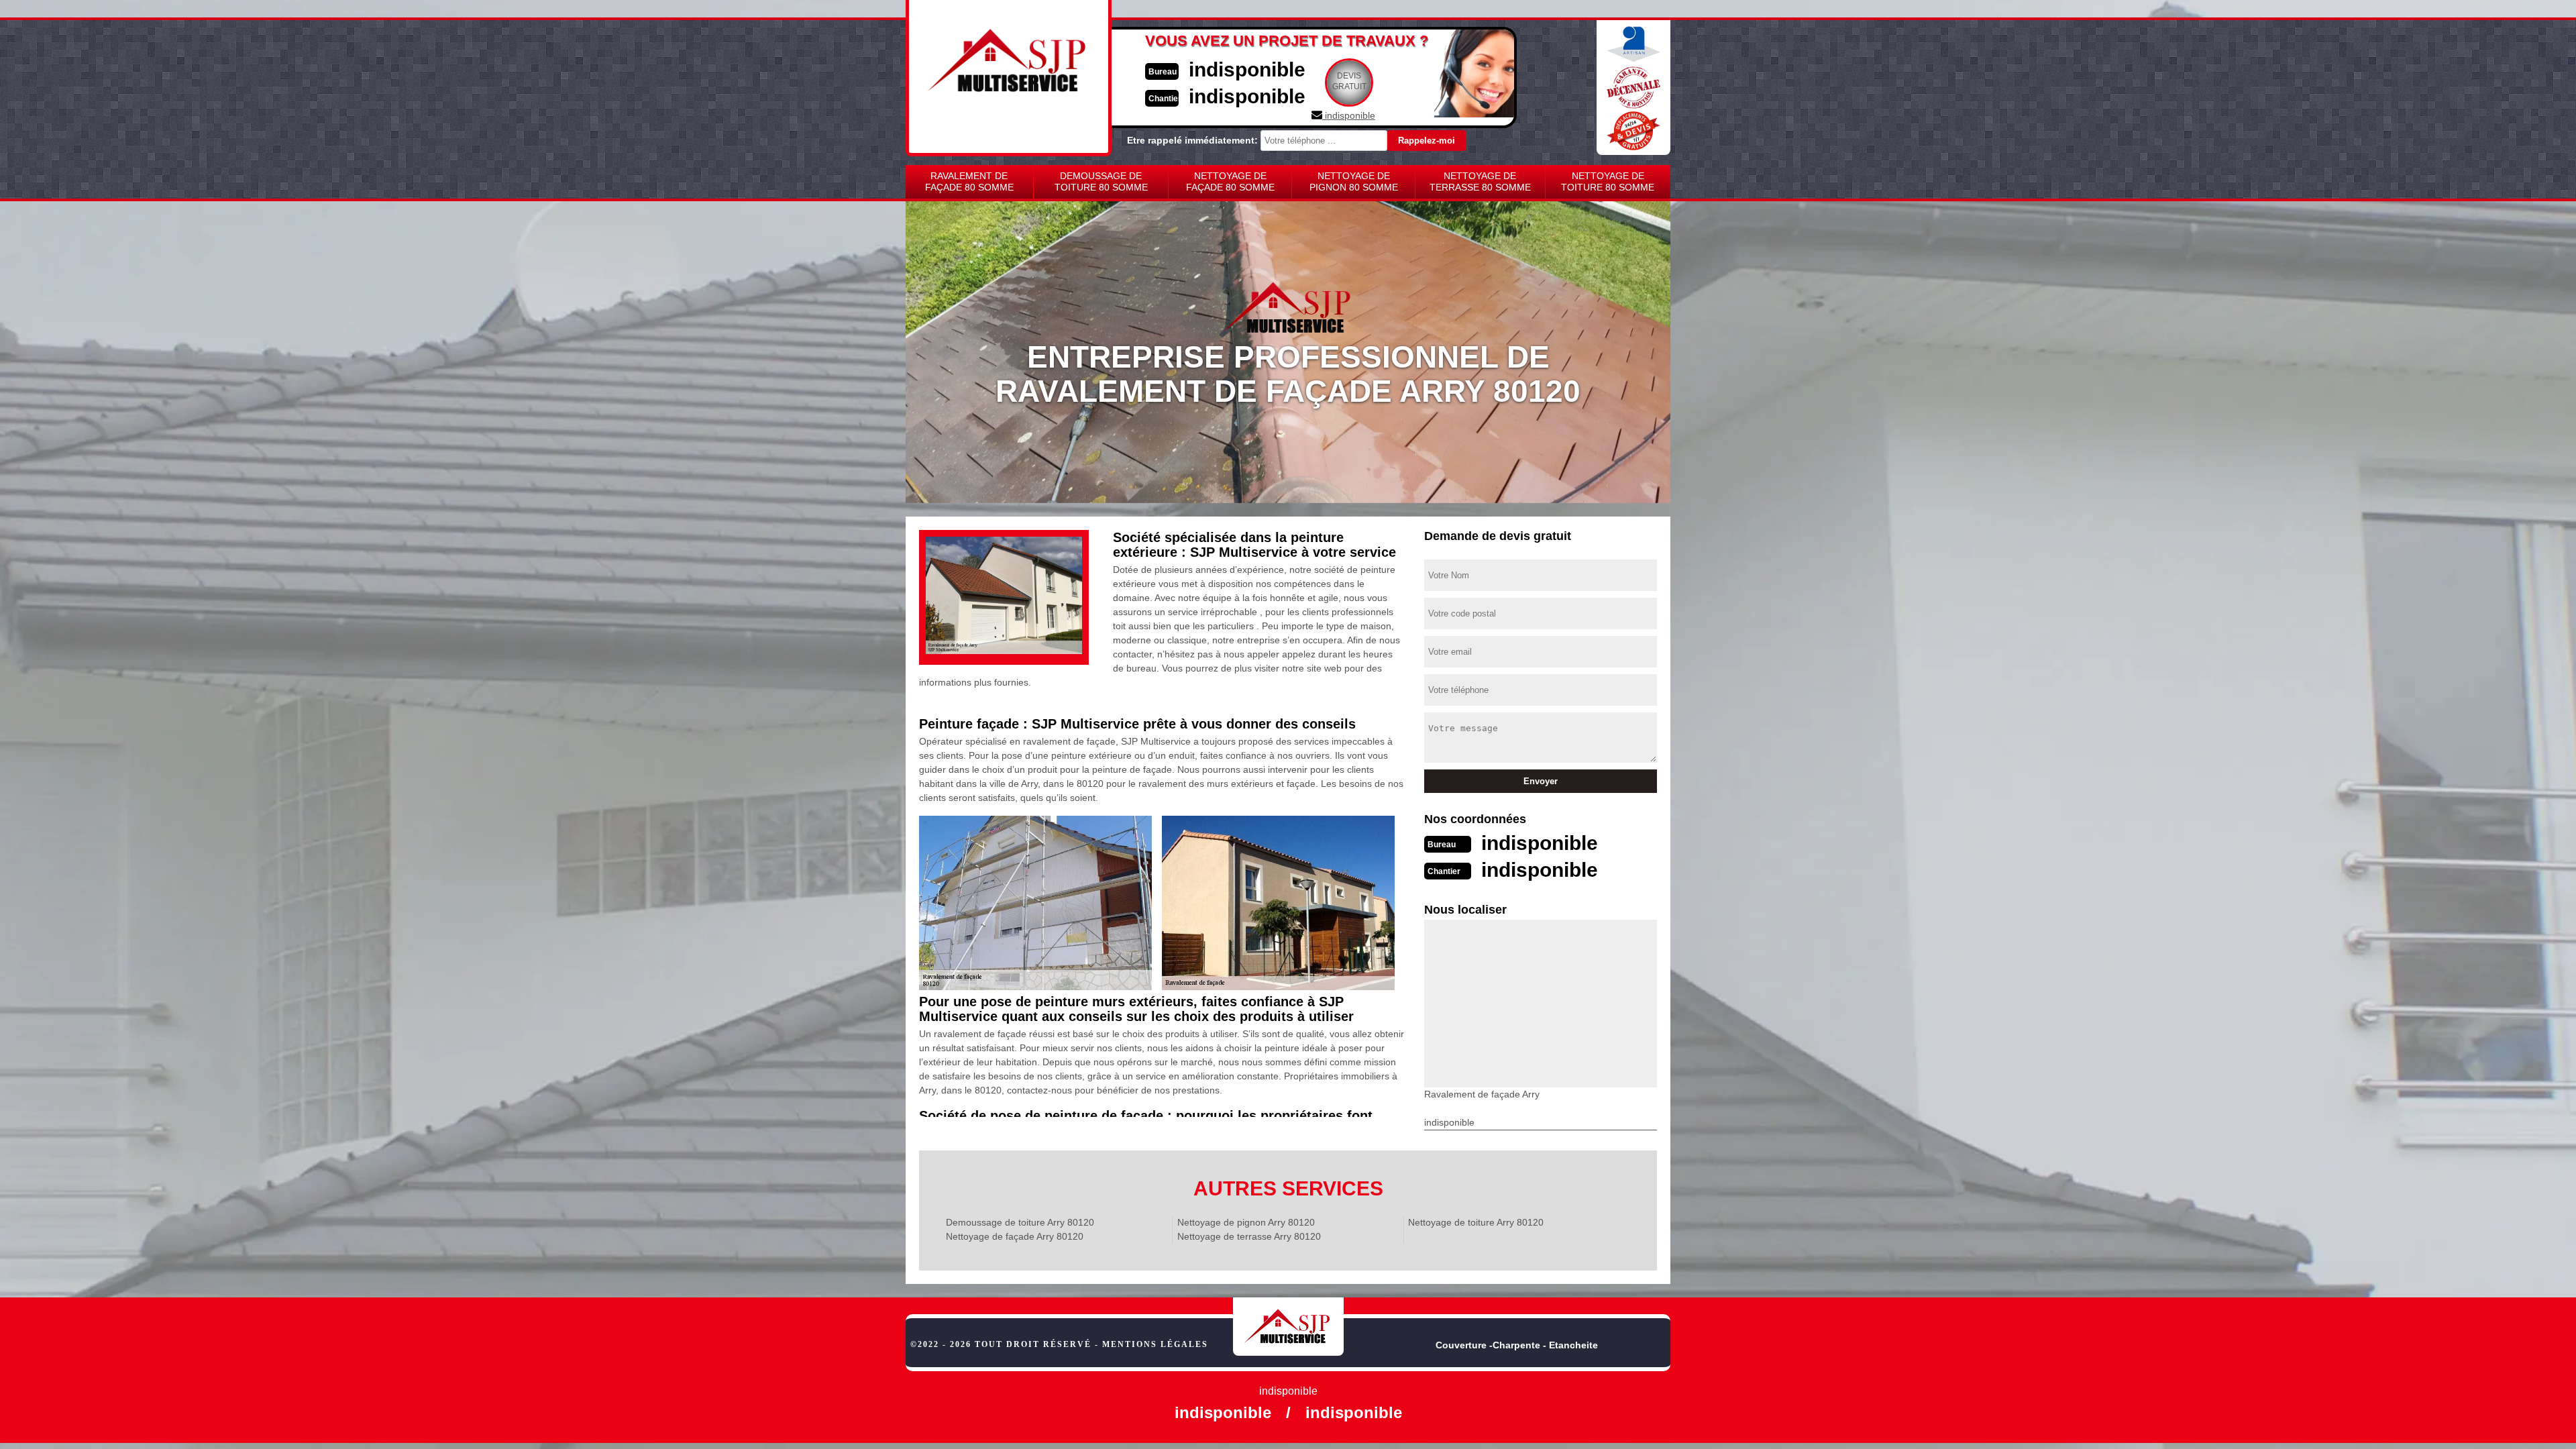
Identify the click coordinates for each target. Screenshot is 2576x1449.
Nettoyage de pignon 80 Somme (1354, 181)
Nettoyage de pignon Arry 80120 (1246, 1222)
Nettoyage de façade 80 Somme (1230, 181)
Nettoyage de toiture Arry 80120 (1476, 1222)
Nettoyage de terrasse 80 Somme (1480, 181)
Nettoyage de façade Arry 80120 (1015, 1236)
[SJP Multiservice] (1288, 1327)
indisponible (1247, 69)
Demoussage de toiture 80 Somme (1101, 181)
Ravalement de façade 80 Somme (969, 181)
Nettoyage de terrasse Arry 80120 (1249, 1236)
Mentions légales (1155, 1344)
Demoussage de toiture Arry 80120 (1020, 1222)
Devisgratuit (1349, 81)
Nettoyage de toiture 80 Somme (1608, 181)
